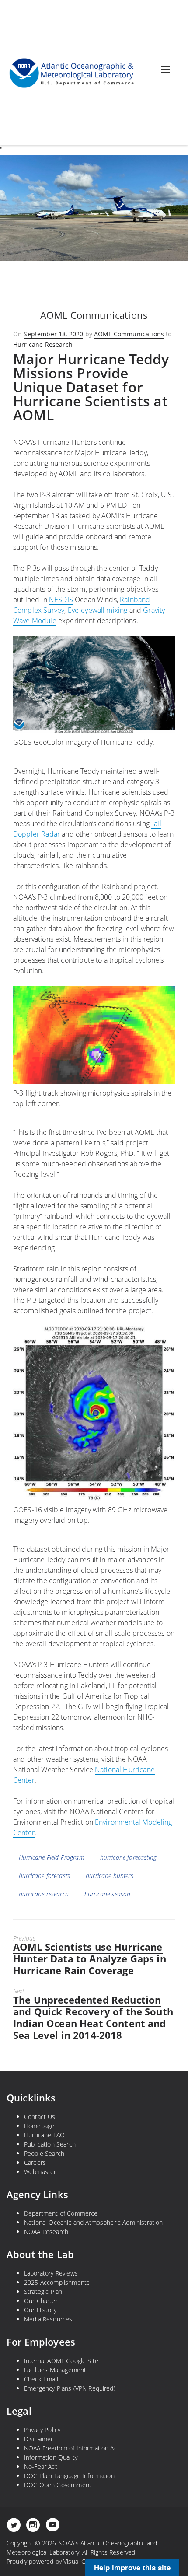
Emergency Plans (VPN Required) (70, 2388)
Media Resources (48, 2319)
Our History (40, 2310)
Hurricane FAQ (44, 2135)
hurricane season (108, 1894)
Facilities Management (55, 2370)
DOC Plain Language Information (69, 2476)
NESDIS (61, 600)
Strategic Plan (43, 2292)
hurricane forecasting (128, 1857)
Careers (35, 2162)
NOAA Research (46, 2232)
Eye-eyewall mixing (98, 610)
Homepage (39, 2126)
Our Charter (41, 2301)
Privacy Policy (42, 2430)
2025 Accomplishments (57, 2282)
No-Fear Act (41, 2466)
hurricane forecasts (44, 1876)
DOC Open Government (58, 2485)
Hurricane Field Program (52, 1857)
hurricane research (44, 1894)
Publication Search (50, 2144)
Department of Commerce (61, 2213)
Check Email (41, 2379)
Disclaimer (39, 2439)
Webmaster (40, 2172)
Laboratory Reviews (51, 2273)
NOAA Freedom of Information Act (72, 2448)
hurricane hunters (110, 1876)
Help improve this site (132, 2567)
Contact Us (40, 2117)
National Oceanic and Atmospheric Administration (94, 2222)
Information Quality (51, 2457)
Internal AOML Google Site (61, 2361)
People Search (44, 2153)
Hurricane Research (43, 344)
